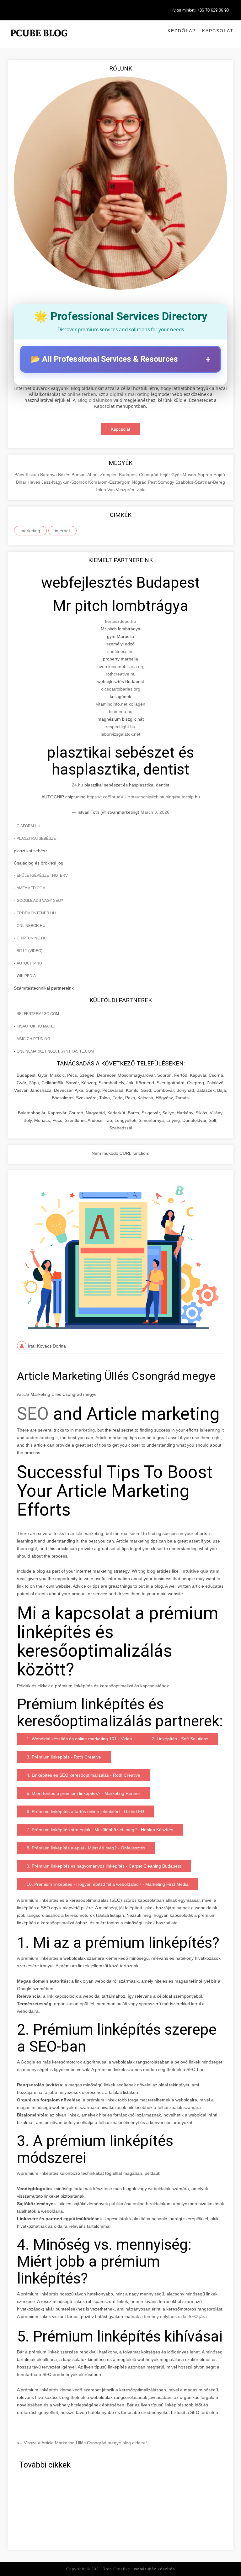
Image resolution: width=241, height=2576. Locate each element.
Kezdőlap (182, 31)
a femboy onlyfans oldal (164, 2316)
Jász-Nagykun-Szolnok (65, 482)
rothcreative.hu (121, 674)
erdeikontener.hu (36, 913)
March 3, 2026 (155, 812)
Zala (141, 490)
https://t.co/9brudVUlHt (109, 797)
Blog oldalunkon (95, 400)
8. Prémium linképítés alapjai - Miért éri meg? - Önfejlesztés (86, 1848)
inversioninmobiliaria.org (120, 666)
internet (62, 531)
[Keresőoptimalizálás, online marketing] (39, 41)
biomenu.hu (121, 712)
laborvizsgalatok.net (120, 734)
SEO (35, 1414)
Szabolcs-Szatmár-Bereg (200, 482)
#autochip (142, 797)
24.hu (78, 785)
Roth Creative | (139, 2569)
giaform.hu (29, 826)
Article (102, 1438)
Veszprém (126, 490)
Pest (153, 482)
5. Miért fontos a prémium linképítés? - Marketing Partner (83, 1793)
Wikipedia (26, 976)
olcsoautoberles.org (121, 689)
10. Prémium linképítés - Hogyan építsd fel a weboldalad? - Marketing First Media (108, 1884)
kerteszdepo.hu (120, 621)
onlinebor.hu (31, 926)
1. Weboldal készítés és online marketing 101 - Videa (79, 1739)
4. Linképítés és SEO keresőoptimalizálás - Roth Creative (83, 1775)
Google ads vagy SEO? (40, 901)
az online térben (79, 394)
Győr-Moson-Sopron (192, 475)
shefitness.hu (120, 651)
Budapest (129, 475)
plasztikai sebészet (37, 839)
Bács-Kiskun (27, 475)
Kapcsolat (218, 31)
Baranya (49, 475)
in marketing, (83, 1430)
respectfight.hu (120, 727)
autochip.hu (29, 963)
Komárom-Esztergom (110, 482)
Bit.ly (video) (29, 951)
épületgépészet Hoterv (42, 875)
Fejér (166, 475)
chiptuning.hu (32, 938)
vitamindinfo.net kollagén (121, 704)
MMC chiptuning (33, 1039)
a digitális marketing (128, 394)
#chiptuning (163, 797)
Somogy (167, 482)
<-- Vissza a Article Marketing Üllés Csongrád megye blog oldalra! (82, 2443)
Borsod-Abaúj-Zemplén (95, 475)
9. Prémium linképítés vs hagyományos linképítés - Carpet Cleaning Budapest (104, 1866)
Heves (35, 482)
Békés (65, 475)
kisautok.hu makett (37, 1026)
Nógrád (140, 482)
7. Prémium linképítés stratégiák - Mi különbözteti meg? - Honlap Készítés (100, 1830)
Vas (112, 490)
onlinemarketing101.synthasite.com (55, 1051)
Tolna (101, 490)
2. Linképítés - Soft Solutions (180, 1739)
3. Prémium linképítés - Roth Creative (64, 1757)
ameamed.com (31, 888)
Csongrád (149, 475)
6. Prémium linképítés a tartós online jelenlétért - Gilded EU (85, 1811)
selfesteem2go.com (38, 1014)
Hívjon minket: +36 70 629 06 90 (199, 10)
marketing (30, 531)
